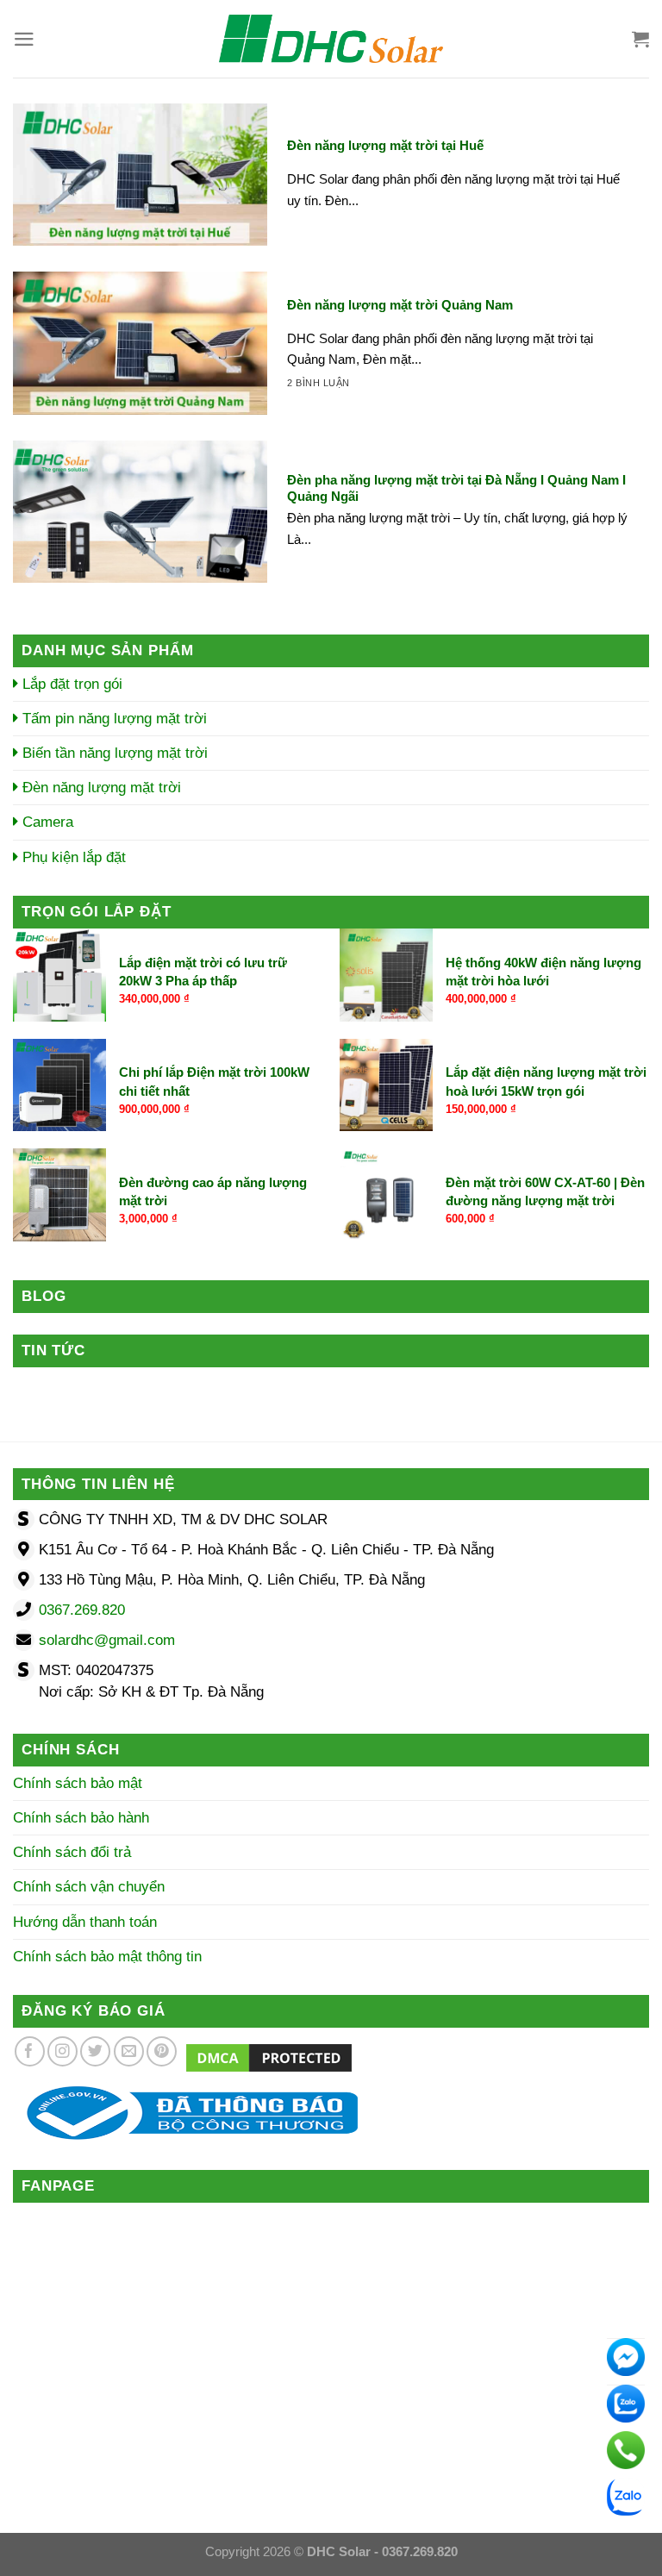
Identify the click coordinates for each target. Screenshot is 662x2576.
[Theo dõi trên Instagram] (62, 2051)
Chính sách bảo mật (78, 1783)
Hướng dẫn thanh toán (85, 1922)
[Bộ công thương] (185, 2113)
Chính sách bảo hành (81, 1818)
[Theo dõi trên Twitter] (95, 2051)
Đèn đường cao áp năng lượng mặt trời (213, 1191)
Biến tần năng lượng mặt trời (113, 753)
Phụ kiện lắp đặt (72, 857)
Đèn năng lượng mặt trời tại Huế (385, 145)
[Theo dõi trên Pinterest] (162, 2051)
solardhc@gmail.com (107, 1640)
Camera (46, 822)
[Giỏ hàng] (640, 39)
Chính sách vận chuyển (89, 1887)
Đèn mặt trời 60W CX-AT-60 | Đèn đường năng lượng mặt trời (545, 1191)
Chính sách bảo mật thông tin (107, 1957)
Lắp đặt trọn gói (70, 684)
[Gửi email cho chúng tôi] (129, 2051)
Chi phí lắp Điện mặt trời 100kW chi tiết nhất (214, 1081)
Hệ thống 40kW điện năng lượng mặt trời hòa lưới (543, 972)
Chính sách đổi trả (72, 1852)
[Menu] (24, 39)
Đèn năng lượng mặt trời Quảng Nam (400, 305)
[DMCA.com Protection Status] (269, 2057)
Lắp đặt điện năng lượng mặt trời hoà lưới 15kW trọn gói (546, 1081)
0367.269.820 (82, 1610)
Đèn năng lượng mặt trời (100, 788)
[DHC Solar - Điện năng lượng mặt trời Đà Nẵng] (331, 39)
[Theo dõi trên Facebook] (30, 2051)
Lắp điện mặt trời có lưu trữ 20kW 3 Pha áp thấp (203, 972)
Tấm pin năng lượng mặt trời (112, 719)
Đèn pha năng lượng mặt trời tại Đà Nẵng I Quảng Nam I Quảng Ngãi (456, 488)
